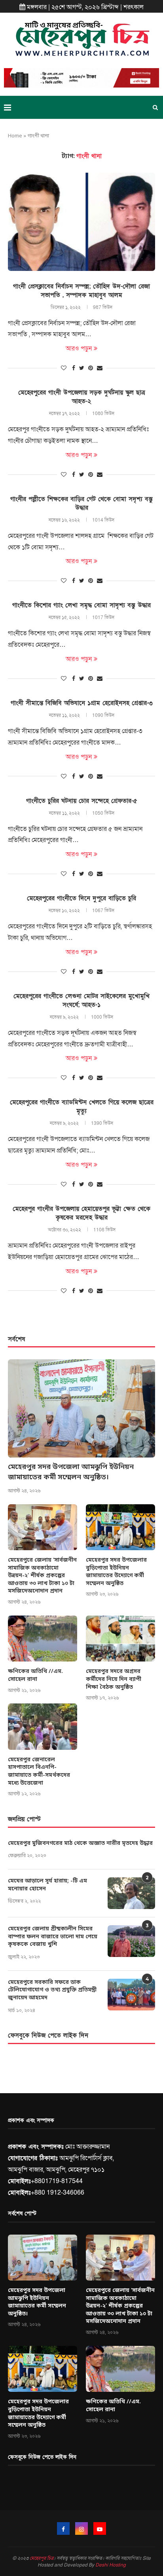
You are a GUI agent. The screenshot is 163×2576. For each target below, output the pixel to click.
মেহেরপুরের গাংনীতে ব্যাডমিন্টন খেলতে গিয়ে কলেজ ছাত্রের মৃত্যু (82, 1107)
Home (15, 136)
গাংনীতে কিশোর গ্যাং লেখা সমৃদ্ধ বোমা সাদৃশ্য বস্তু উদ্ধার (81, 605)
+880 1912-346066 (58, 2193)
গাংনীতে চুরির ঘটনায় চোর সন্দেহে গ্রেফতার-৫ (82, 801)
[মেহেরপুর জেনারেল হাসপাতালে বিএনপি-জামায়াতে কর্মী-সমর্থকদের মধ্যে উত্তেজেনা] (43, 1727)
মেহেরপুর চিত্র (42, 2558)
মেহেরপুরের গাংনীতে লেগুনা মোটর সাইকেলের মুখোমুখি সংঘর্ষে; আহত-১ (81, 1000)
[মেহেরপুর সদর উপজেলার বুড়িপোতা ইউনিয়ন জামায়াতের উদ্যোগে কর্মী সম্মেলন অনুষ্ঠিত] (120, 1527)
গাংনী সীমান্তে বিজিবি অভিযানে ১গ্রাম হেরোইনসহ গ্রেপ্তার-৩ (82, 703)
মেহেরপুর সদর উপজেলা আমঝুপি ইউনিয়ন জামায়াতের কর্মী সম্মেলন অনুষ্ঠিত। (71, 1472)
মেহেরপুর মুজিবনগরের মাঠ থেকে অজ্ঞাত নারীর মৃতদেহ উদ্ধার (80, 1843)
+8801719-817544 (57, 2181)
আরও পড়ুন (79, 349)
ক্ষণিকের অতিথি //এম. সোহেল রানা (35, 1676)
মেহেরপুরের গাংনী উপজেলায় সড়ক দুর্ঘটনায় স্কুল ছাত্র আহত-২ (82, 397)
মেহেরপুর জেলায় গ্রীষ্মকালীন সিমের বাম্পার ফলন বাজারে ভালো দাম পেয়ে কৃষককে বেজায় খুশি (53, 1937)
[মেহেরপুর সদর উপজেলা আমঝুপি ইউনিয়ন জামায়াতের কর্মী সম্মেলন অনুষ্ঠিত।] (81, 1408)
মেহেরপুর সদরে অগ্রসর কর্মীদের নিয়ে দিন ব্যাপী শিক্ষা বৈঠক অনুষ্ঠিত (114, 1679)
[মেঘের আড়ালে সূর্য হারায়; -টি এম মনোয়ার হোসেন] (131, 1893)
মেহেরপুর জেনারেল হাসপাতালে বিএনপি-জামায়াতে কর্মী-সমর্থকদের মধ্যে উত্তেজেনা (39, 1772)
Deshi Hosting (111, 2565)
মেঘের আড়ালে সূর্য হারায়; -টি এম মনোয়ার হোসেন (47, 1885)
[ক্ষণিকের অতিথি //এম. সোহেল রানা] (43, 1639)
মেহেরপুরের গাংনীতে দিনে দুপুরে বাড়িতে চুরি (81, 898)
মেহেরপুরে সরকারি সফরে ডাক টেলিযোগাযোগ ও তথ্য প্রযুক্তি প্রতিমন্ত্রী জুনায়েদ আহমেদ (52, 1990)
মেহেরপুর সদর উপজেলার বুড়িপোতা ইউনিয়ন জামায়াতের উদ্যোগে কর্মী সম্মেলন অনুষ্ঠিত (116, 1572)
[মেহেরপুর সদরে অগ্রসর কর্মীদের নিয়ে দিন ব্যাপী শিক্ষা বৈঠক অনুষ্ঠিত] (120, 1639)
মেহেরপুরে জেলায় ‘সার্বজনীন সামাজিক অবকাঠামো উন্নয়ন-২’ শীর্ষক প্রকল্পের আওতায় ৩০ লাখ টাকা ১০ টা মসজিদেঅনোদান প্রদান (42, 1576)
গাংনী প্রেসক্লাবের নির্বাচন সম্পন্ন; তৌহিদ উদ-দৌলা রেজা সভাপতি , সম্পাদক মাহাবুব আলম (81, 291)
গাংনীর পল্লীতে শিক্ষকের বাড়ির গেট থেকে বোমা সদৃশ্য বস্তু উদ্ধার (81, 503)
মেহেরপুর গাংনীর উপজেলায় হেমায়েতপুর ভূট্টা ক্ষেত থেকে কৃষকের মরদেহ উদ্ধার (81, 1213)
